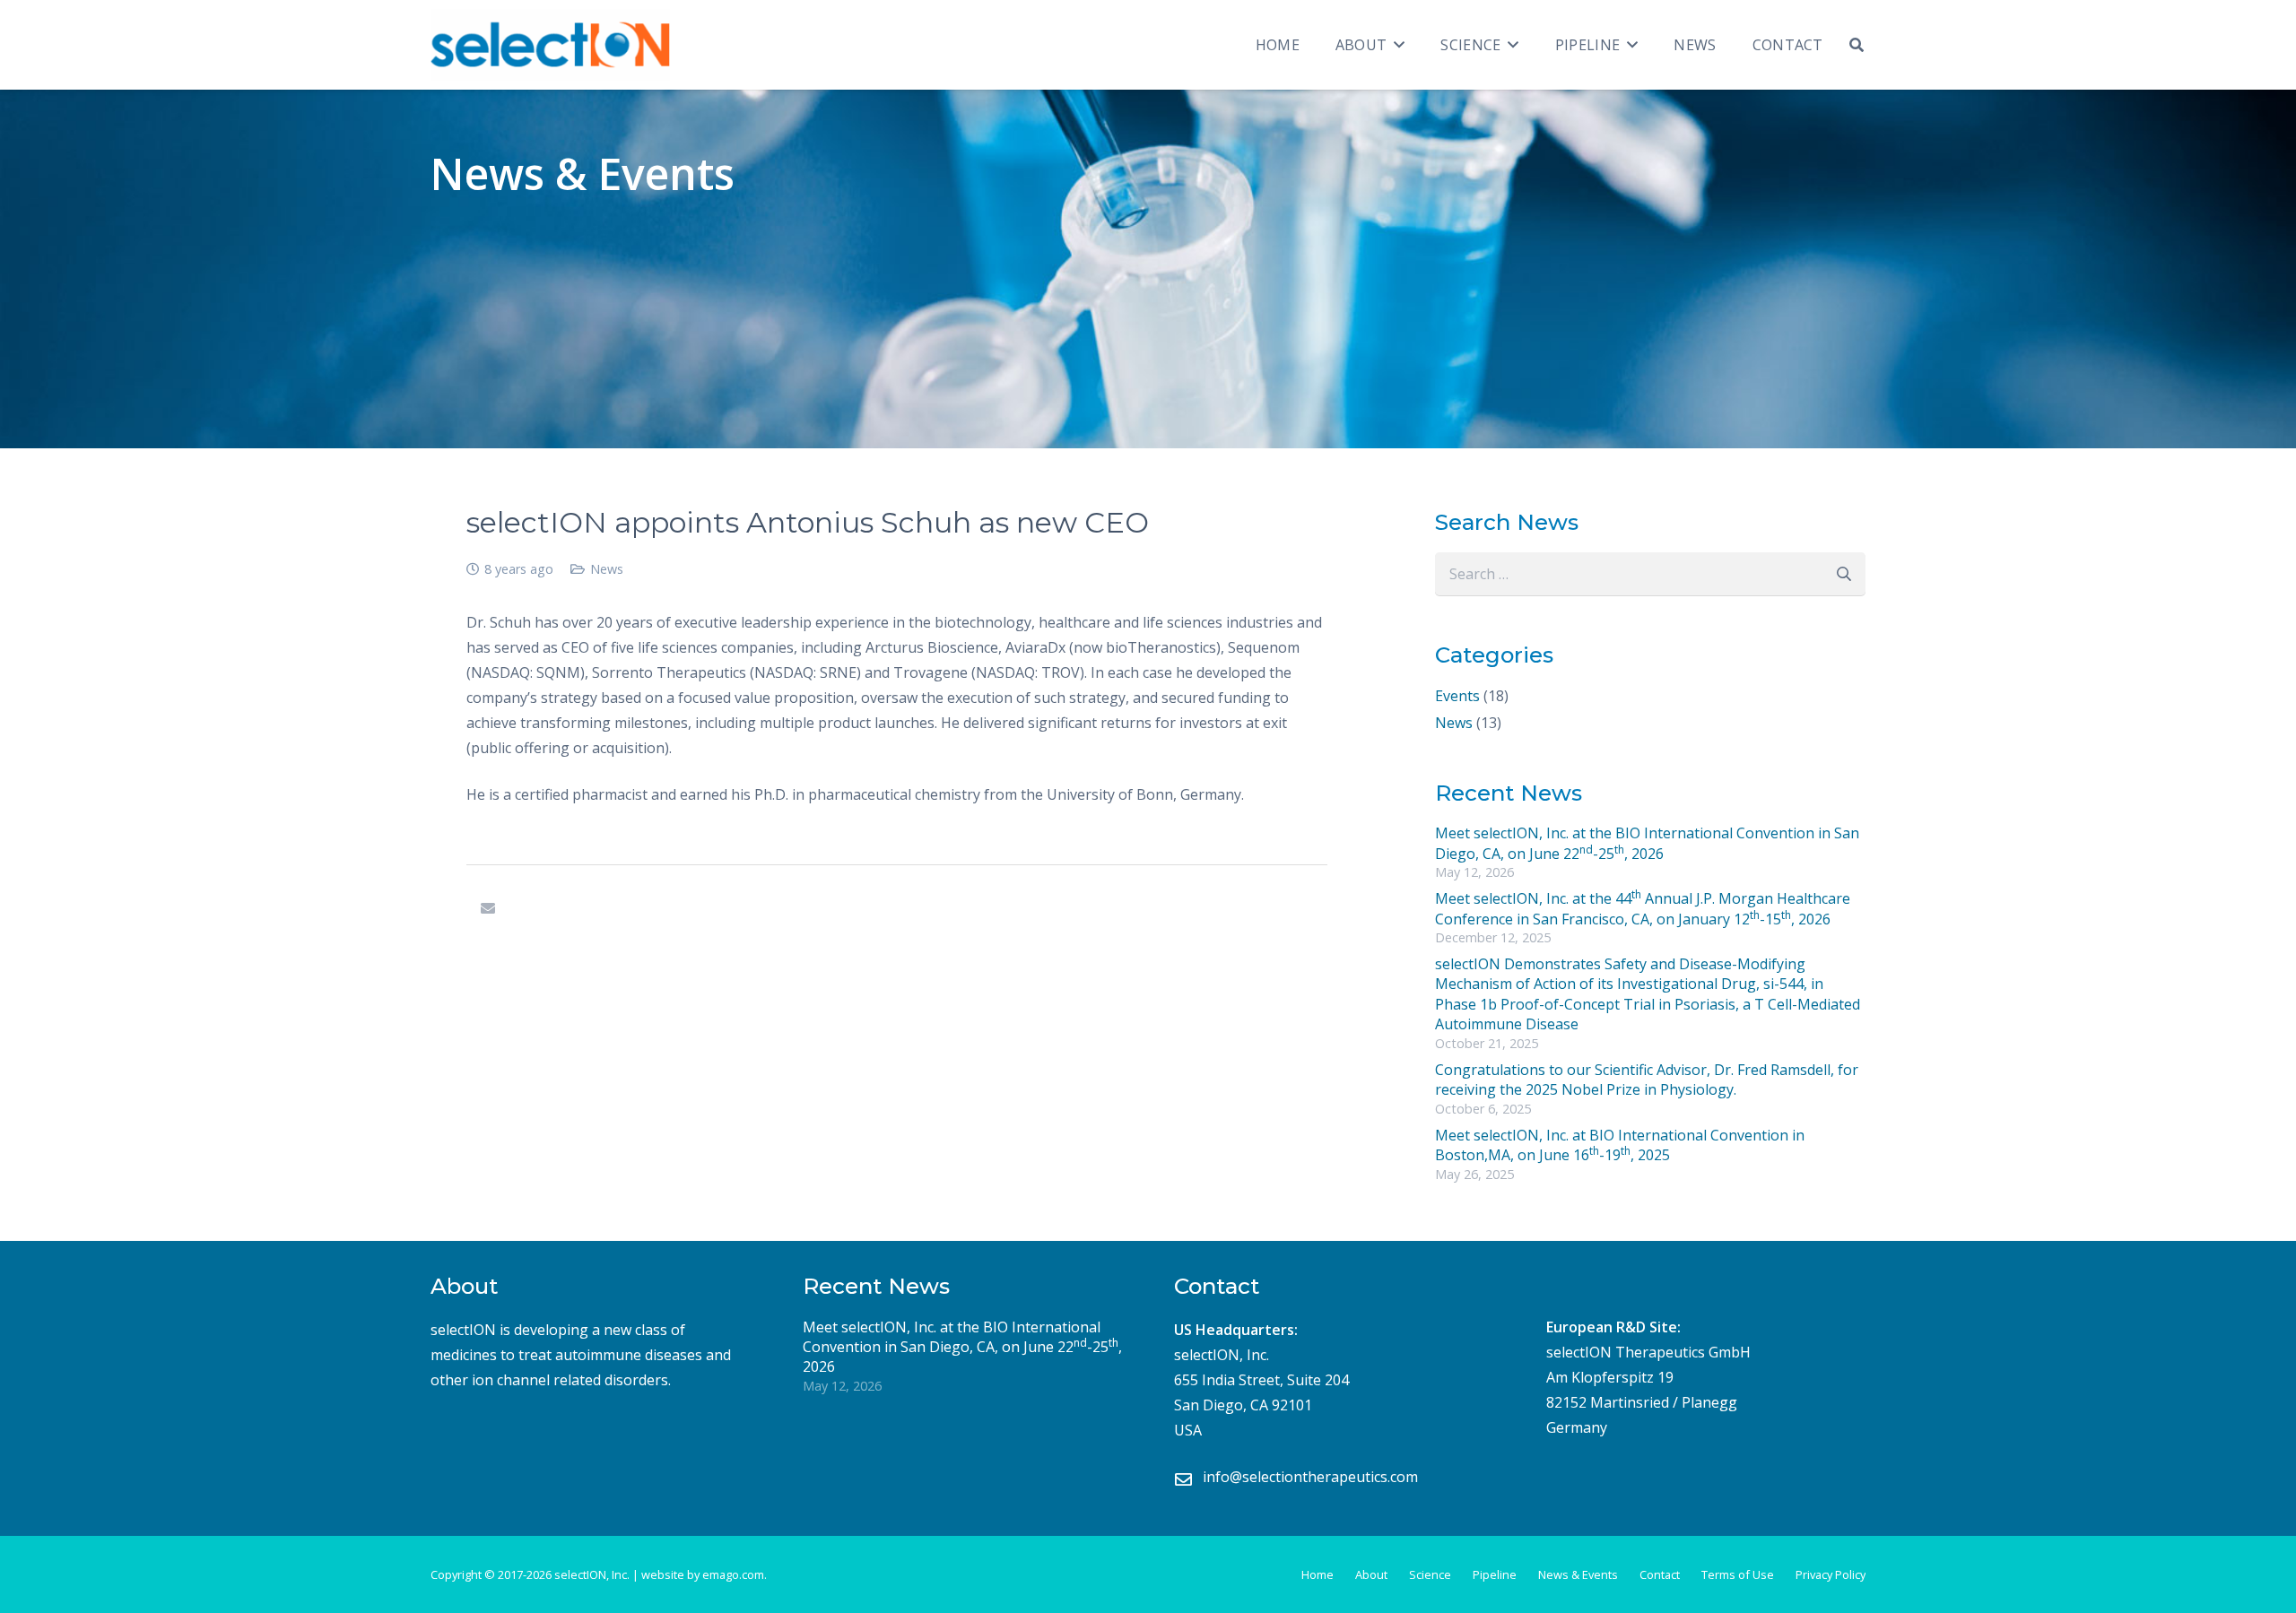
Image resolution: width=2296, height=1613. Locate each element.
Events (1457, 696)
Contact (1660, 1574)
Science (1430, 1574)
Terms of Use (1738, 1574)
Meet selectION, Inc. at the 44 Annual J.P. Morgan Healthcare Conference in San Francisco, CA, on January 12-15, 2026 (1643, 908)
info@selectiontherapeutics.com (1310, 1477)
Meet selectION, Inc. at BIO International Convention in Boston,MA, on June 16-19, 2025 (1620, 1145)
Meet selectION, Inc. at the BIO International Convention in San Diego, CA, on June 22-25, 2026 (1647, 843)
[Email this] (488, 908)
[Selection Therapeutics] (550, 45)
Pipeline (1495, 1574)
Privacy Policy (1831, 1574)
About (1371, 1574)
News (607, 569)
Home (1318, 1574)
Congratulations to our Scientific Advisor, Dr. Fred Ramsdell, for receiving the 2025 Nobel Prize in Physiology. (1647, 1080)
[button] (1396, 45)
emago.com (733, 1574)
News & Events (1578, 1574)
